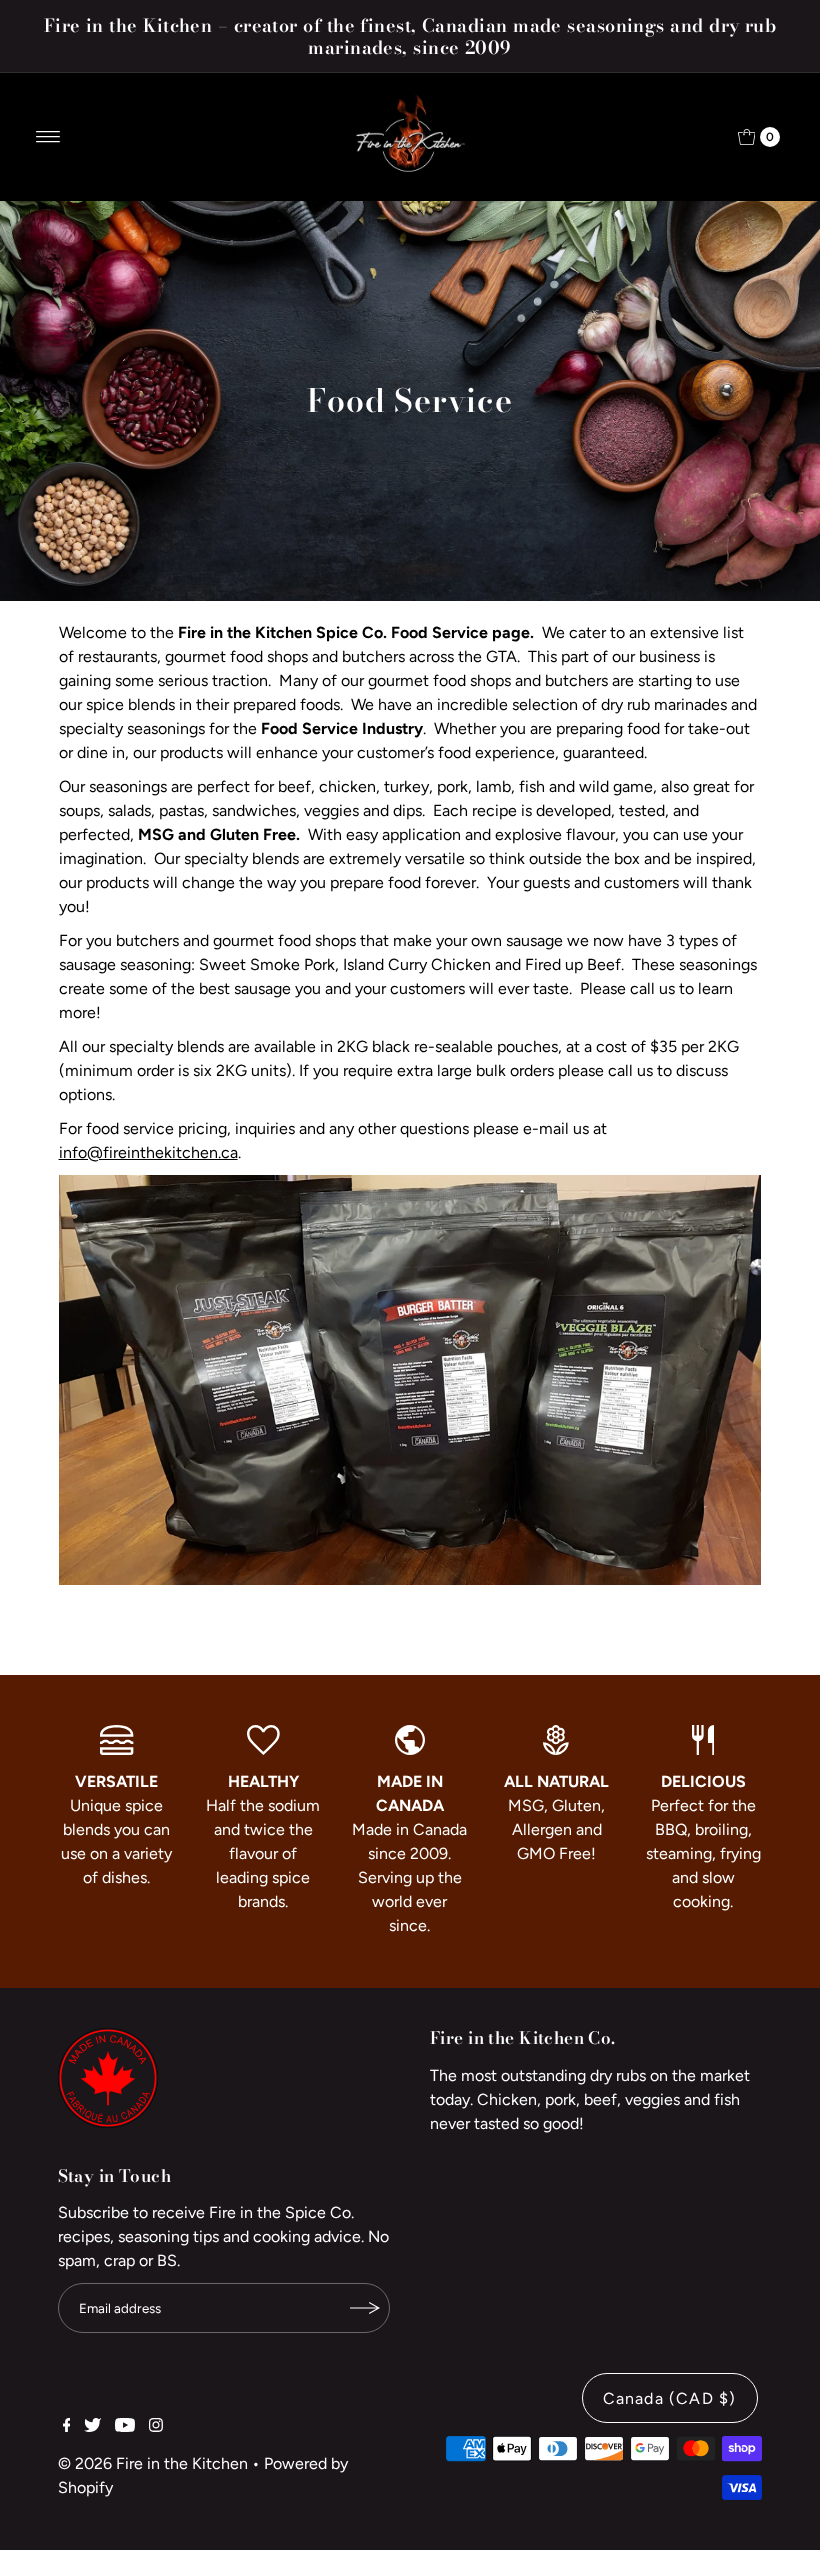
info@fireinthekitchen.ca (148, 1152)
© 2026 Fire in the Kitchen (153, 2463)
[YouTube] (125, 2427)
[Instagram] (156, 2427)
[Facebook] (67, 2427)
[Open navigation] (48, 137)
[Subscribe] (365, 2308)
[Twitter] (92, 2427)
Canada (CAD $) (670, 2398)
